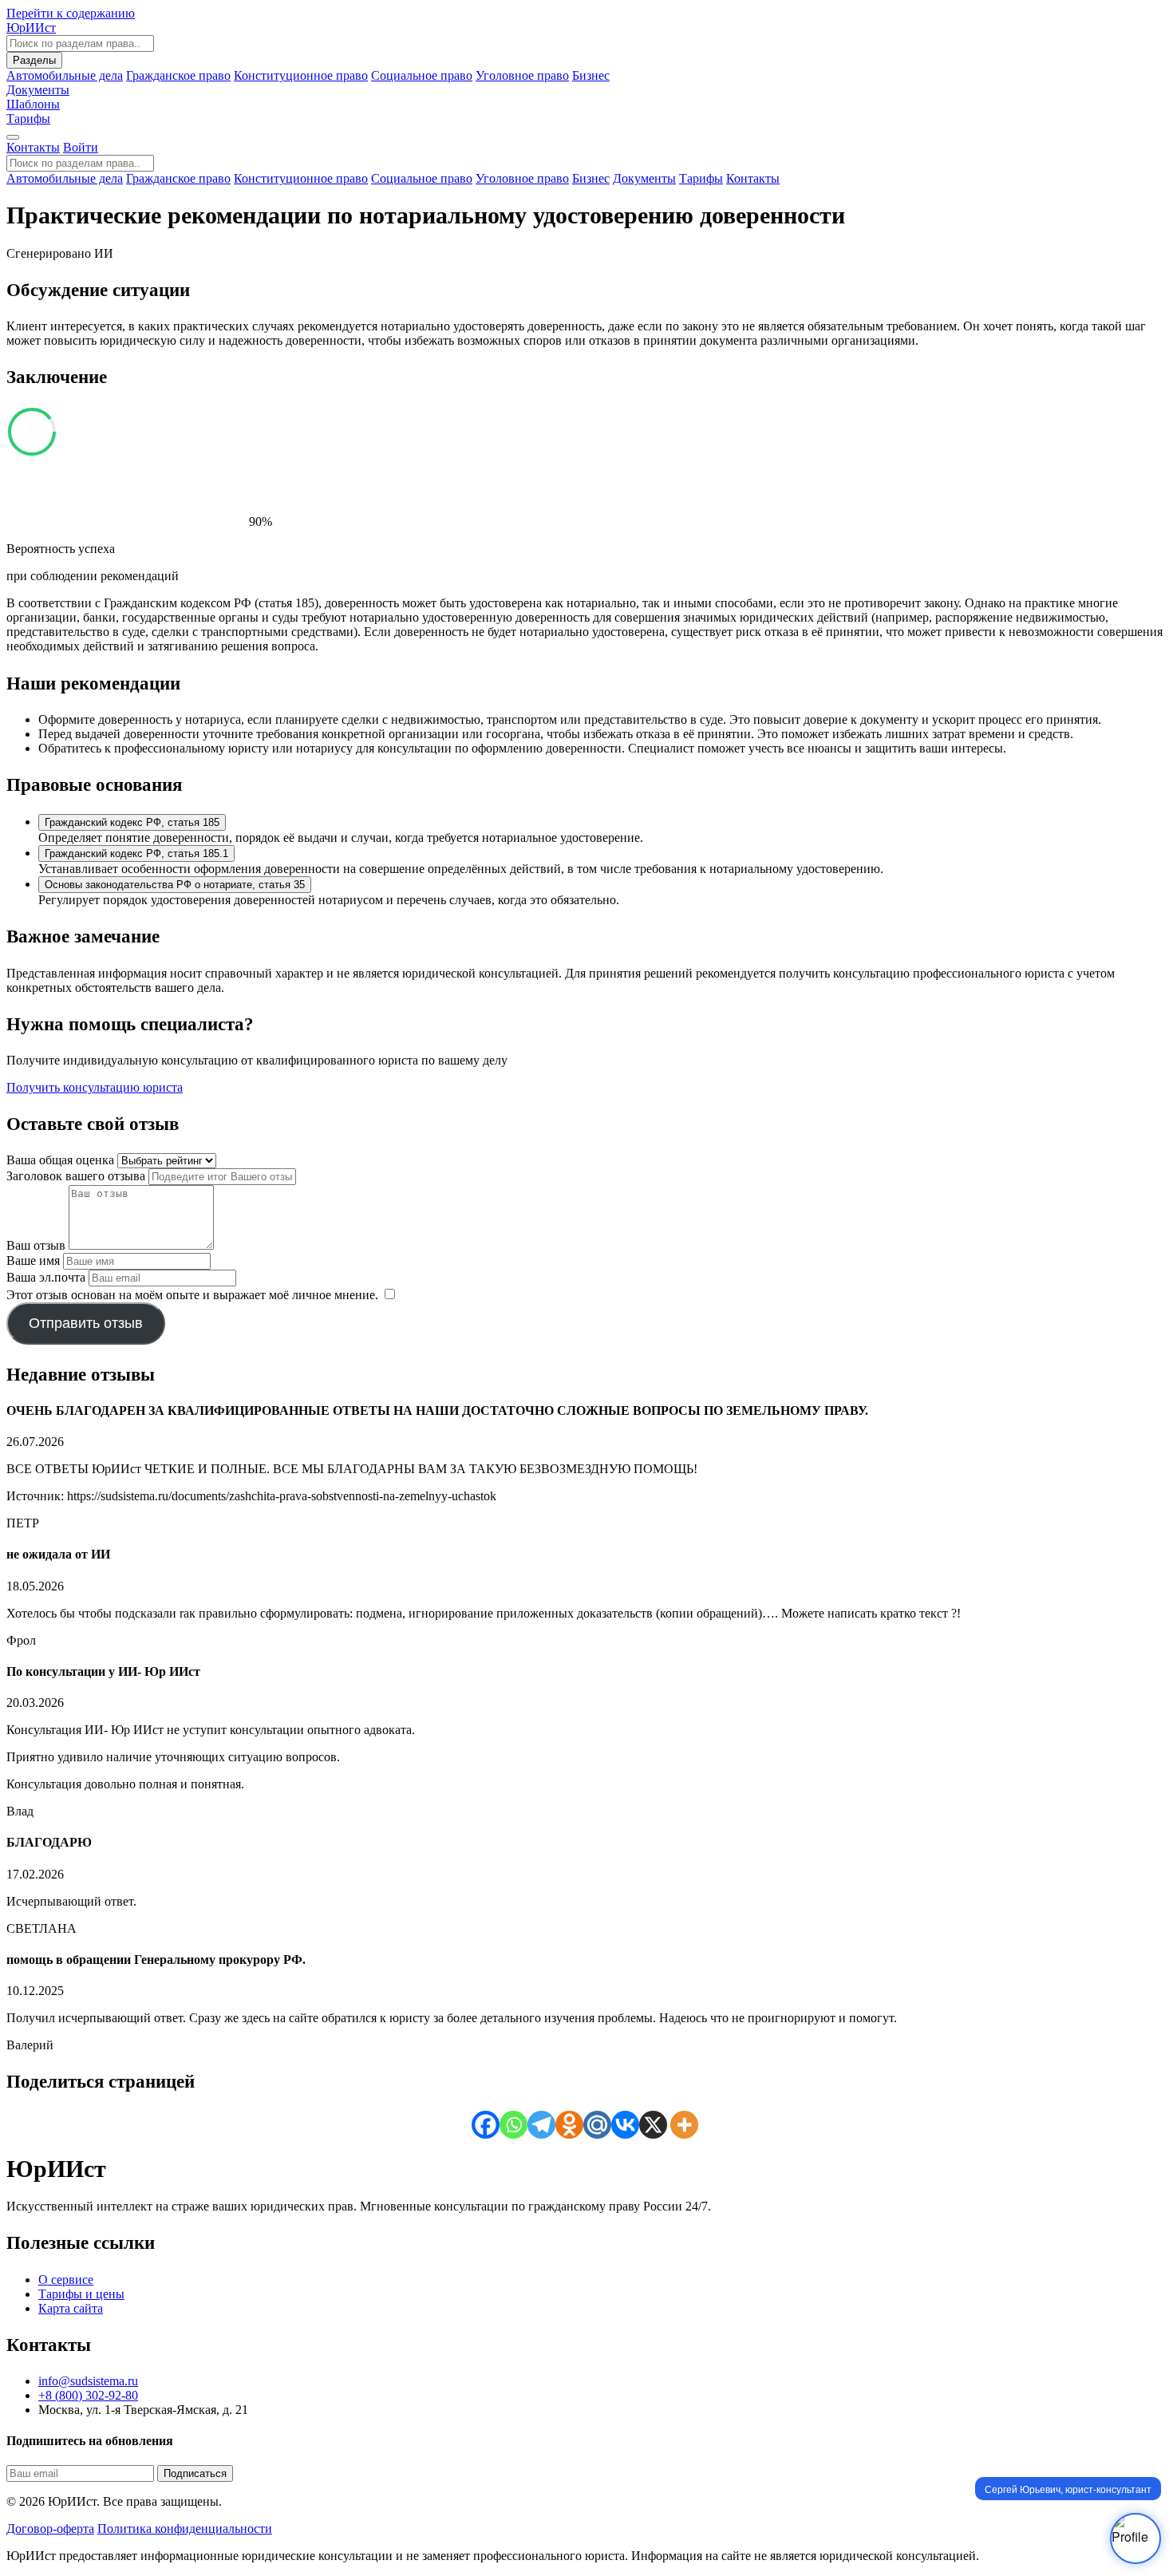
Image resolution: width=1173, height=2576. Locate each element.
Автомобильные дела (65, 75)
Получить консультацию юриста (95, 1087)
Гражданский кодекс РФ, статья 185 (132, 822)
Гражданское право (178, 75)
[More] (684, 2125)
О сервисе (66, 2280)
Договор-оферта (50, 2529)
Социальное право (422, 75)
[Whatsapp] (513, 2125)
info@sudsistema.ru (88, 2381)
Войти (81, 147)
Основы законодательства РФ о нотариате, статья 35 (175, 885)
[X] (653, 2125)
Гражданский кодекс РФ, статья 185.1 (136, 853)
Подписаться (195, 2473)
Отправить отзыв (86, 1323)
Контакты (33, 147)
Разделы (34, 60)
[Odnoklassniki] (569, 2125)
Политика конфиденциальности (185, 2529)
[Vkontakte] (625, 2125)
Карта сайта (71, 2308)
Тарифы (28, 119)
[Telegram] (541, 2125)
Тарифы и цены (81, 2294)
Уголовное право (522, 75)
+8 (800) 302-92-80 (88, 2395)
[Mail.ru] (597, 2125)
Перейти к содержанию (71, 13)
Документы (644, 178)
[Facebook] (486, 2125)
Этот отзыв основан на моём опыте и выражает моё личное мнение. (192, 1295)
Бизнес (591, 75)
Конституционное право (301, 75)
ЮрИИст (31, 28)
